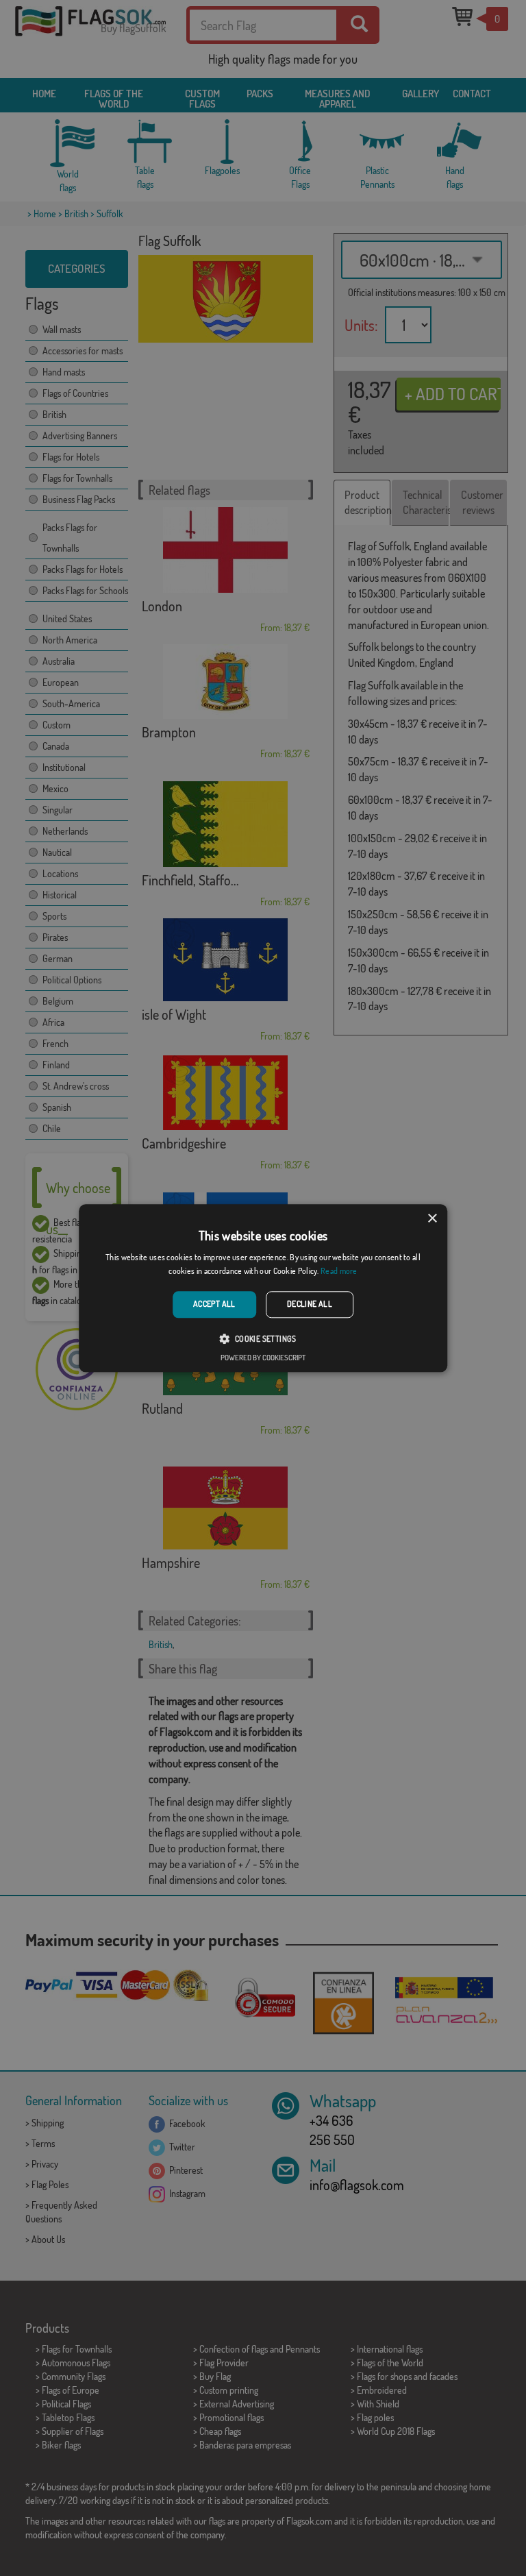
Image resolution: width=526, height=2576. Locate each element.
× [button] (432, 1219)
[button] (263, 1338)
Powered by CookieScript (263, 1358)
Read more (339, 1271)
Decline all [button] (310, 1304)
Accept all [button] (214, 1304)
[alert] (263, 1288)
